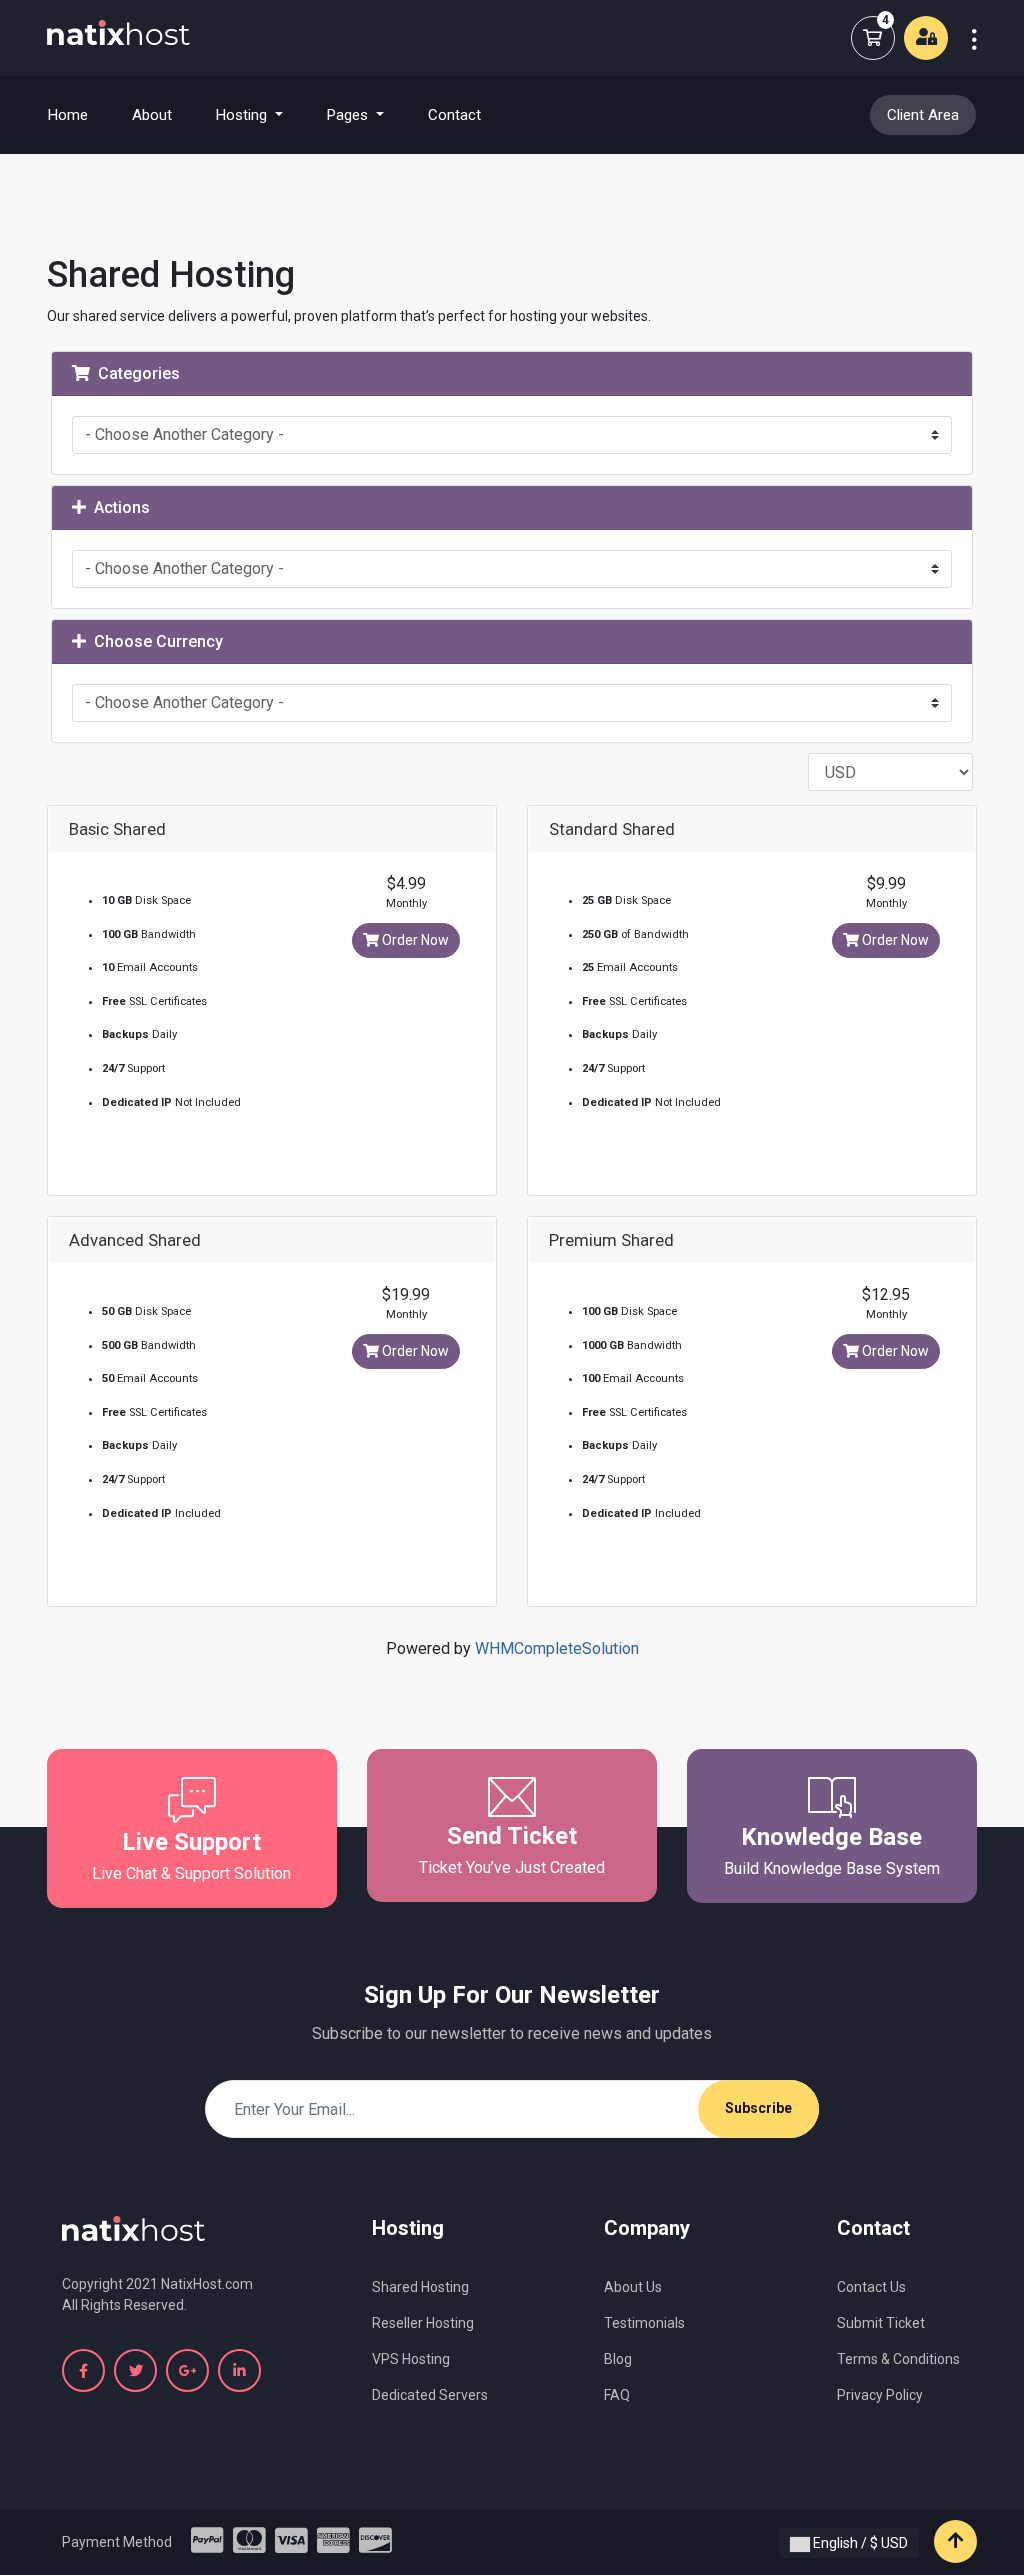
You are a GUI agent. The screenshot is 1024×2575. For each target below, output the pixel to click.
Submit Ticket (881, 2323)
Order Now (414, 940)
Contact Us (871, 2287)
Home (80, 114)
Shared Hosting (420, 2287)
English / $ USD (859, 2543)
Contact (454, 115)
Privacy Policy (880, 2395)
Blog (618, 2359)
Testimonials (644, 2323)
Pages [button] (349, 115)
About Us (633, 2287)
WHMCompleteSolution (557, 1648)
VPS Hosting (411, 2359)
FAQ (617, 2395)
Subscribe (758, 2108)
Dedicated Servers (430, 2395)
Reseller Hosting (423, 2323)
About (152, 115)
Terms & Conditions (898, 2359)
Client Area (923, 115)
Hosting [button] (243, 115)
